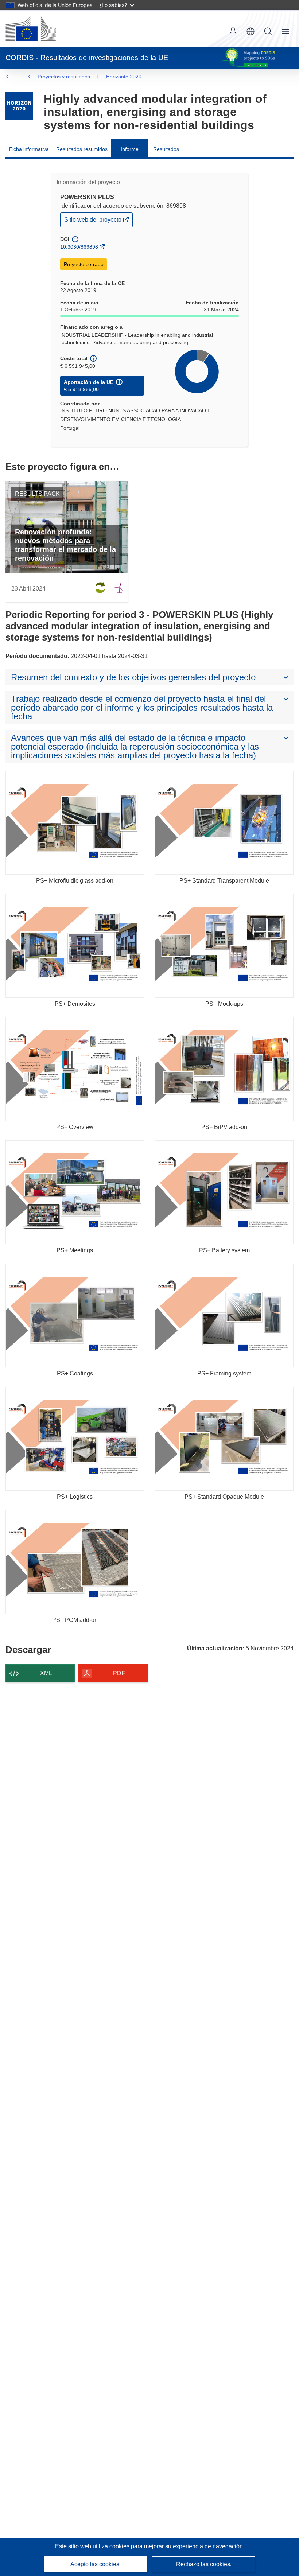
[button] (251, 31)
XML (46, 1673)
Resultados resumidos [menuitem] (82, 149)
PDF (119, 1673)
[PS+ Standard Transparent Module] (224, 823)
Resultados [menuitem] (166, 149)
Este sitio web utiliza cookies (93, 2546)
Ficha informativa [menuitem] (29, 149)
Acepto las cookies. (96, 2564)
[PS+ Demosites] (75, 946)
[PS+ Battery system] (224, 1192)
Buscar (268, 31)
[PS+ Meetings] (75, 1192)
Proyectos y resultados (64, 77)
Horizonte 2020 (124, 77)
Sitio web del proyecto (93, 221)
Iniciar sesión (233, 31)
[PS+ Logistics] (75, 1439)
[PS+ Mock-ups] (224, 946)
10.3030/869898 (79, 247)
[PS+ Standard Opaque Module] (224, 1439)
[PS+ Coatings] (75, 1316)
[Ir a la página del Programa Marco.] (19, 106)
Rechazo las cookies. (204, 2564)
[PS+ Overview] (75, 1069)
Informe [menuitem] (130, 149)
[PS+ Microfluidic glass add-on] (75, 823)
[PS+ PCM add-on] (75, 1562)
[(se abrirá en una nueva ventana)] (31, 28)
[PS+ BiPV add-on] (224, 1069)
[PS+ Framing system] (224, 1316)
